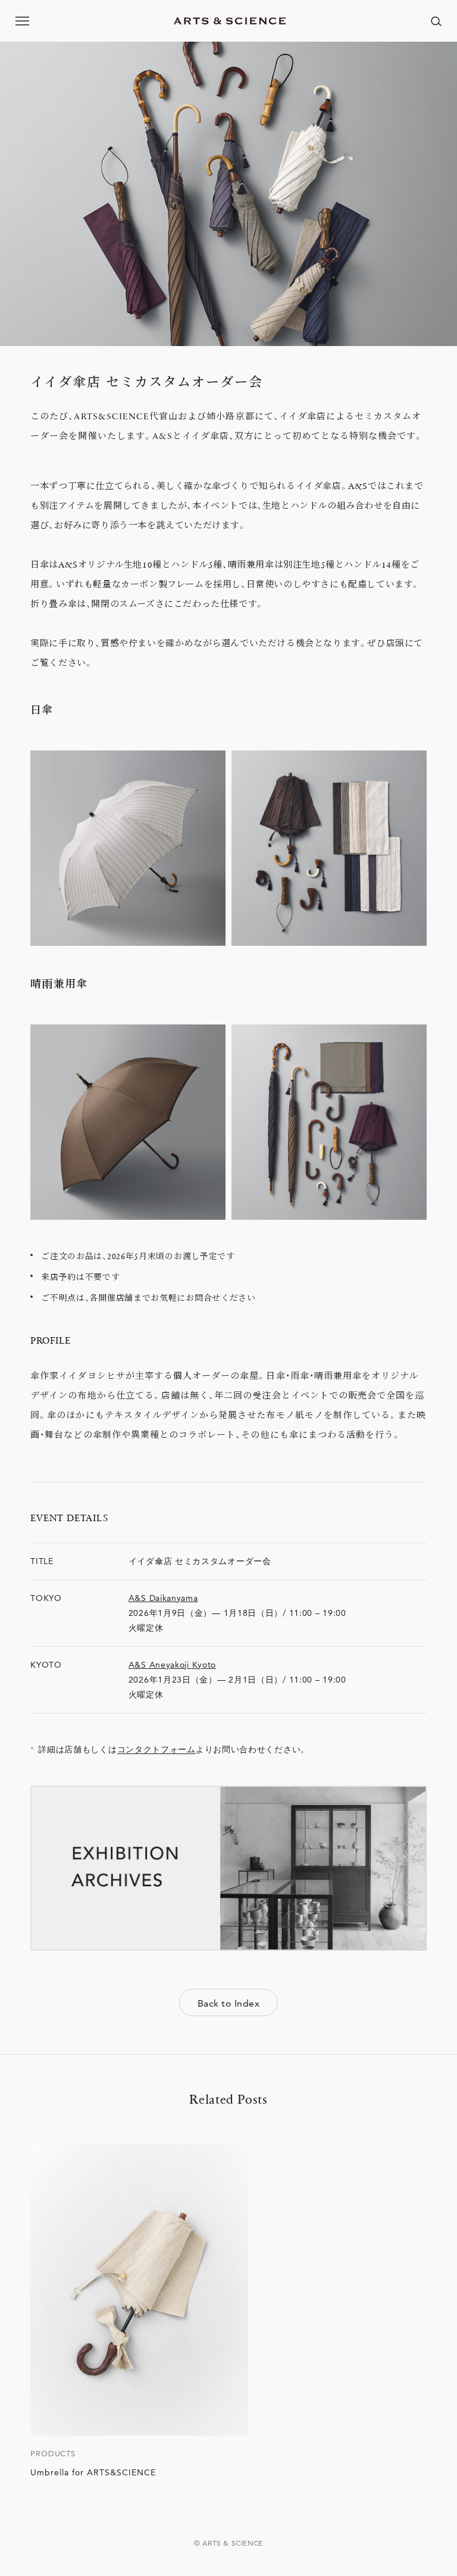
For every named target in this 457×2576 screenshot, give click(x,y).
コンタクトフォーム (156, 1749)
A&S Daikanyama (163, 1598)
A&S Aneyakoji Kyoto (172, 1665)
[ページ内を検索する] (436, 21)
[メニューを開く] (23, 21)
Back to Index (228, 2003)
